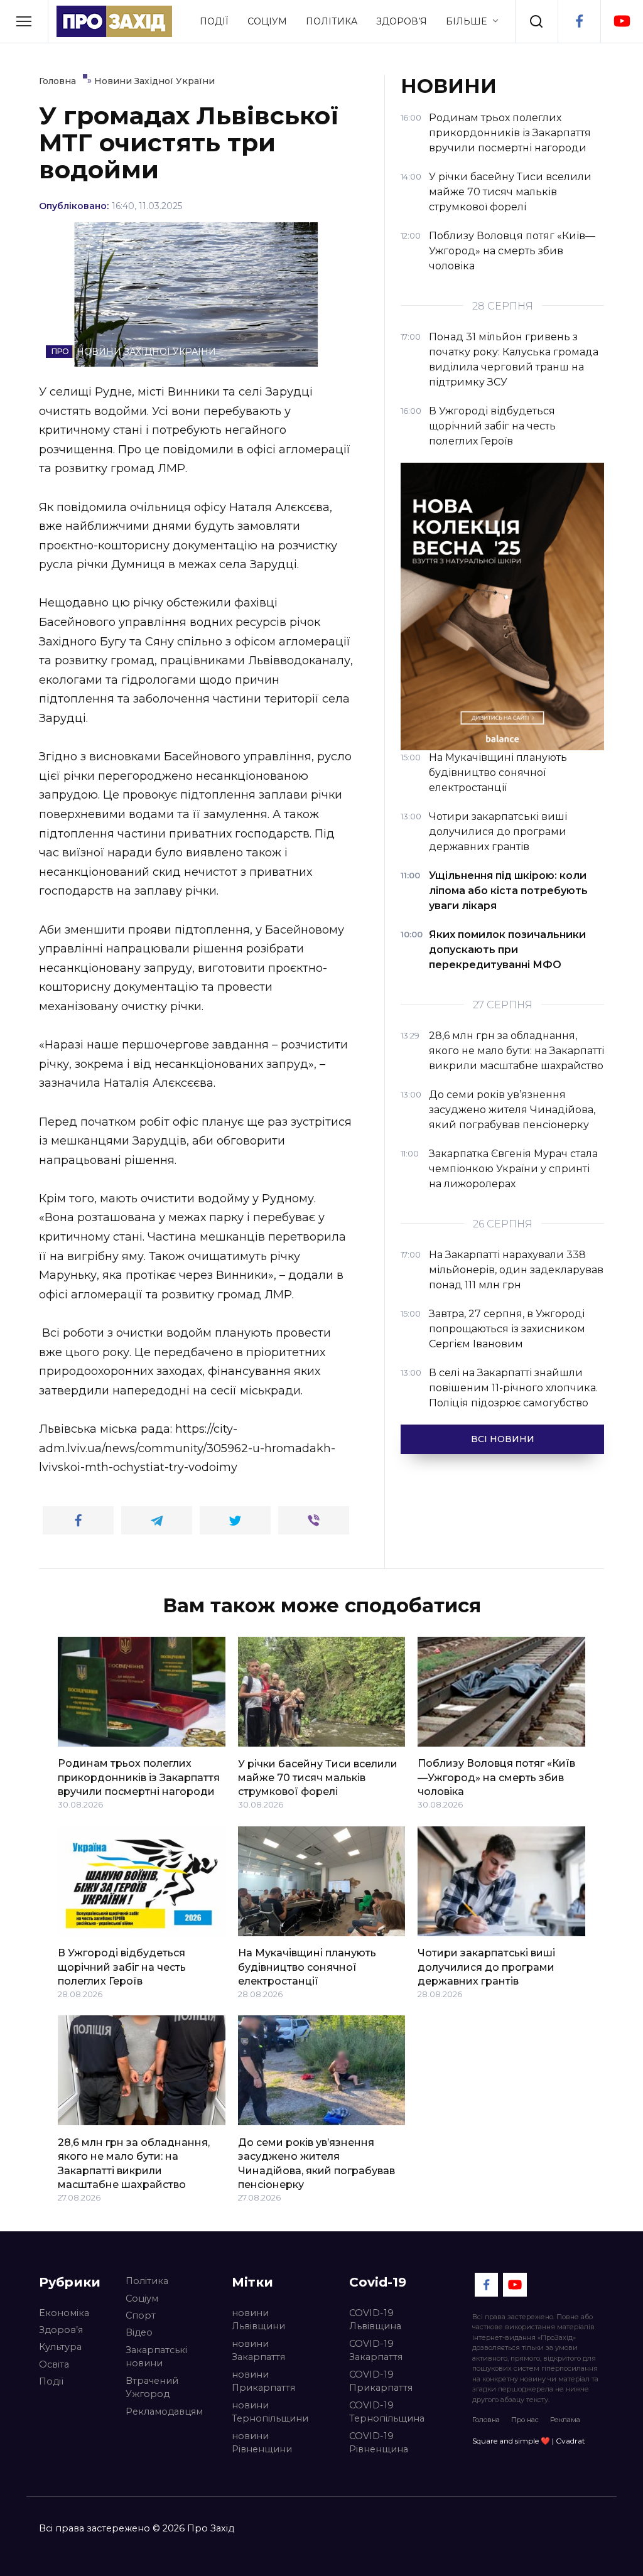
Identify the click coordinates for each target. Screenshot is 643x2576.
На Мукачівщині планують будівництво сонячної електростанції (307, 1967)
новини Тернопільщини (270, 2412)
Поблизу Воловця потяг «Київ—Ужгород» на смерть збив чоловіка (496, 1777)
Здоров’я (402, 21)
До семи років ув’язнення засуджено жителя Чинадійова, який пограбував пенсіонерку (316, 2163)
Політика (332, 21)
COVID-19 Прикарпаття (381, 2381)
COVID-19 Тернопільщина (387, 2412)
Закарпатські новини (156, 2357)
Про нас (525, 2420)
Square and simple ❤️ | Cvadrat (529, 2441)
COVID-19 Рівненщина (379, 2443)
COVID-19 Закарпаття (376, 2351)
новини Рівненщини (262, 2443)
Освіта (54, 2364)
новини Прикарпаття (263, 2381)
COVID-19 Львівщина (375, 2320)
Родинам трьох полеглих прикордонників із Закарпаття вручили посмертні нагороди (139, 1777)
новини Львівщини (258, 2320)
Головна (486, 2420)
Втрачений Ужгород (152, 2388)
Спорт (141, 2315)
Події (214, 21)
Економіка (64, 2313)
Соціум (267, 21)
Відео (139, 2332)
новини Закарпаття (258, 2351)
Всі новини (503, 1439)
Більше (466, 21)
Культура (60, 2347)
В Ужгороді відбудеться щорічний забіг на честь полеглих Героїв (122, 1967)
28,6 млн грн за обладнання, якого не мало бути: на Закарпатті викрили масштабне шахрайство (134, 2163)
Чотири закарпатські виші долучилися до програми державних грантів (486, 1967)
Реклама (565, 2420)
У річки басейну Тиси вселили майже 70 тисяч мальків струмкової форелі (318, 1777)
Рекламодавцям (164, 2412)
